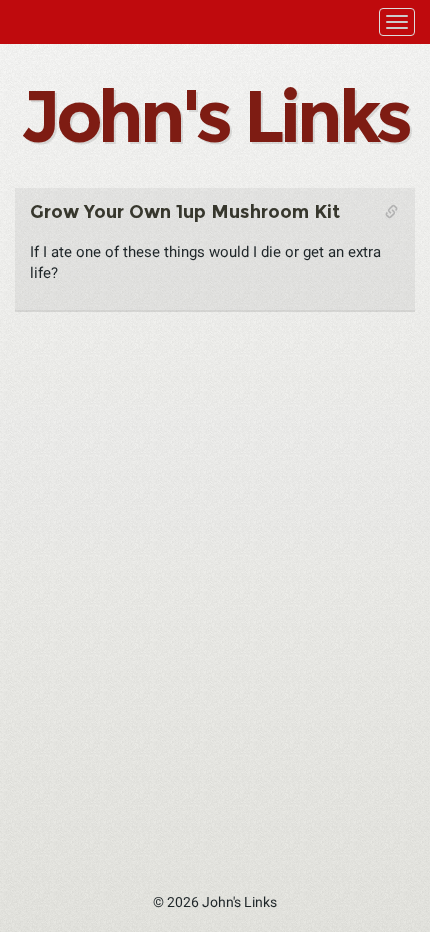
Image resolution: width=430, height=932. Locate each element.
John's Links (215, 116)
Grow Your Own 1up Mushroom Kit (185, 212)
